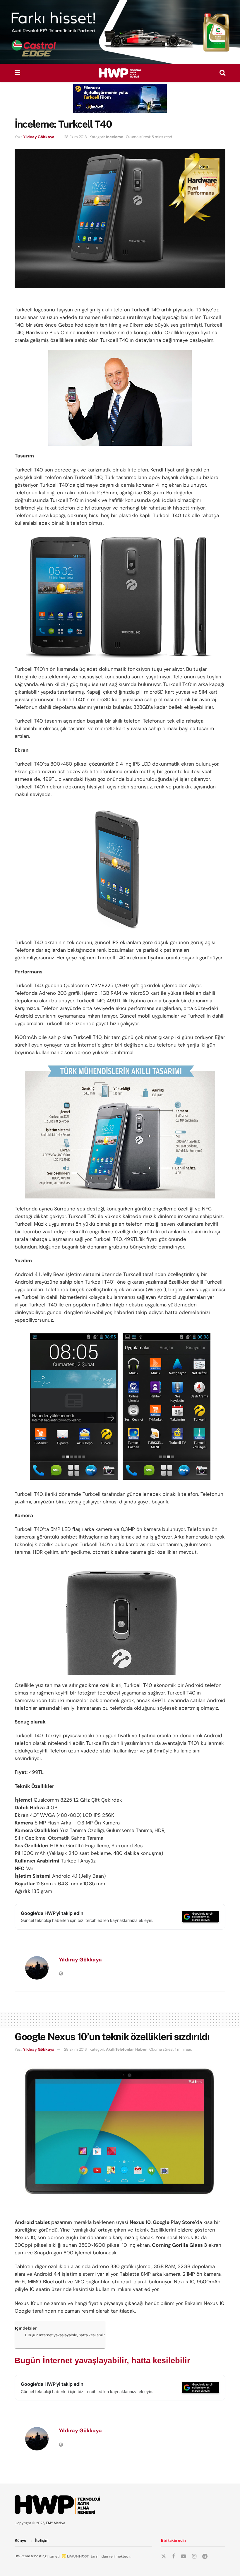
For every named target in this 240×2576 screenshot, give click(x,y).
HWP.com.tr (24, 2556)
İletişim (42, 2540)
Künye (20, 2540)
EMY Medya (56, 2523)
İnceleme (115, 137)
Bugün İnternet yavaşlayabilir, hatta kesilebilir (66, 2335)
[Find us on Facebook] (174, 2557)
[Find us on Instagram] (194, 2557)
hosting (40, 2556)
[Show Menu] (17, 73)
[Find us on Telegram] (205, 2557)
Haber (141, 2049)
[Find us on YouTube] (184, 2557)
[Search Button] (222, 73)
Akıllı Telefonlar (120, 2049)
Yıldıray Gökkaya (39, 137)
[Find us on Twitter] (164, 2556)
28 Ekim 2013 (76, 137)
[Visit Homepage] (120, 73)
